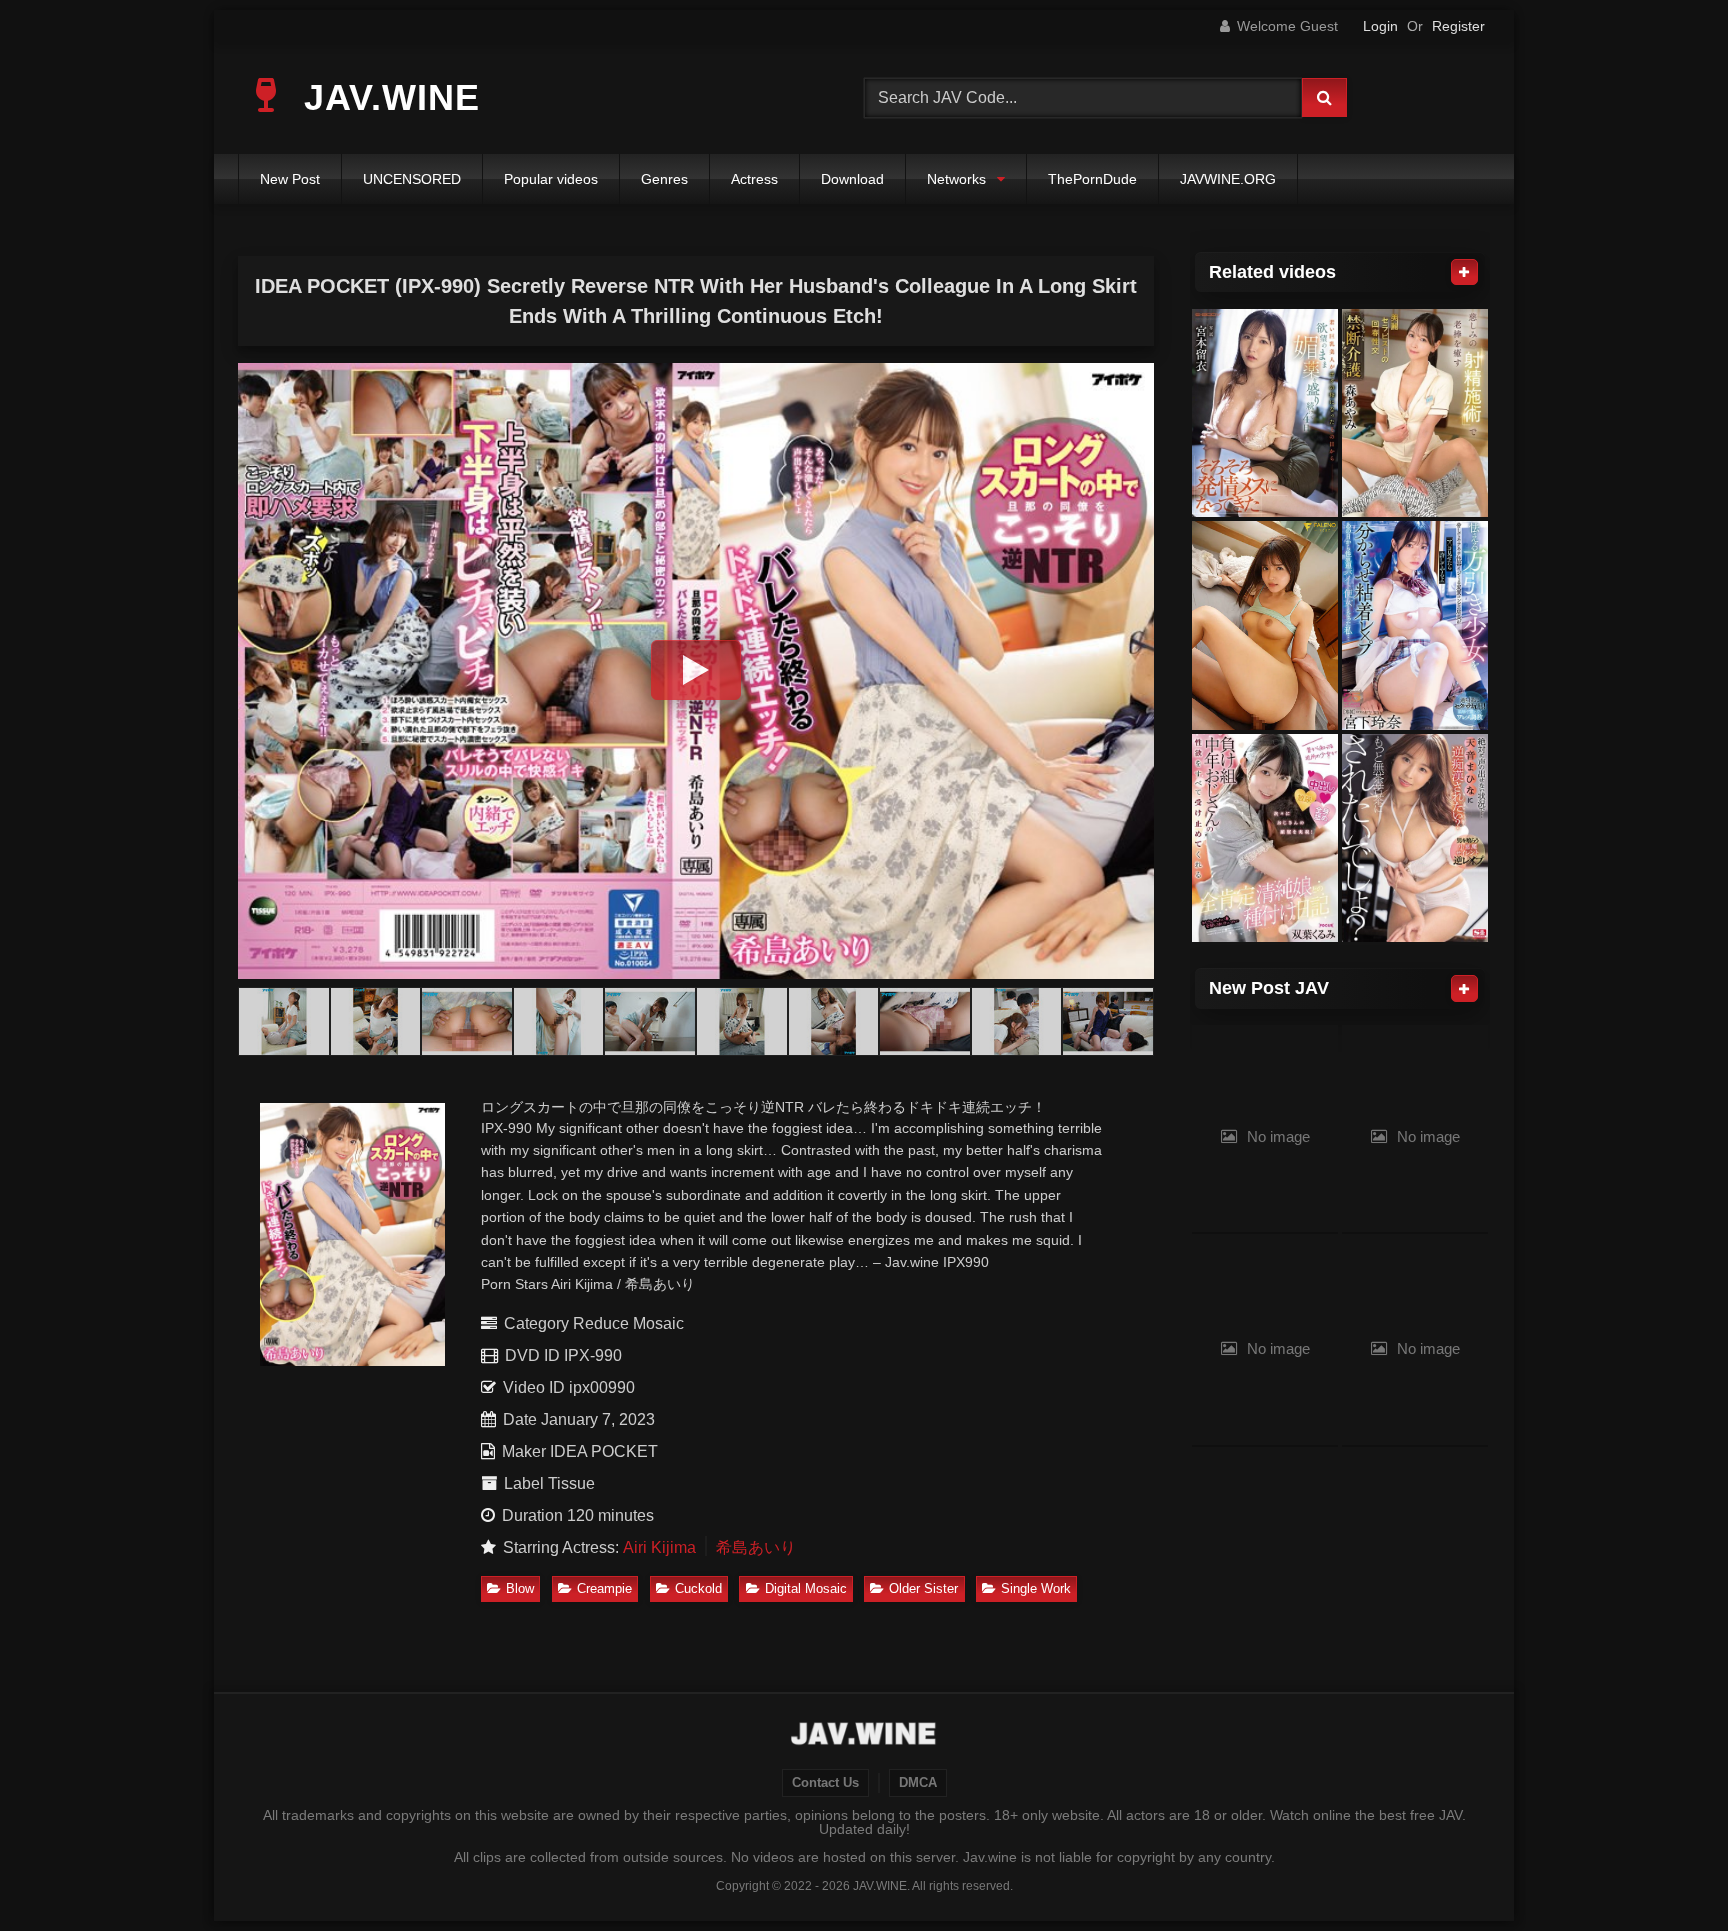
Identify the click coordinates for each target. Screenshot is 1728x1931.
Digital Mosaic (806, 1588)
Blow (520, 1588)
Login (1380, 26)
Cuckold (698, 1588)
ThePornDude (1092, 179)
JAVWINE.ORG (1228, 179)
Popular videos (551, 179)
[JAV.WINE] (864, 1736)
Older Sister (923, 1588)
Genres (664, 179)
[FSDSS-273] (1265, 625)
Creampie (604, 1588)
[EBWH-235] (1265, 413)
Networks (956, 179)
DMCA (918, 1783)
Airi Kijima (659, 1547)
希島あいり (756, 1547)
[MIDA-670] (1415, 625)
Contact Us (825, 1783)
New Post (290, 179)
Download (852, 179)
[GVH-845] (1415, 413)
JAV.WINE (386, 97)
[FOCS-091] (1265, 838)
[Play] (696, 670)
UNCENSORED (412, 179)
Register (1458, 26)
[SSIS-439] (1415, 838)
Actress (754, 179)
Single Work (1036, 1588)
